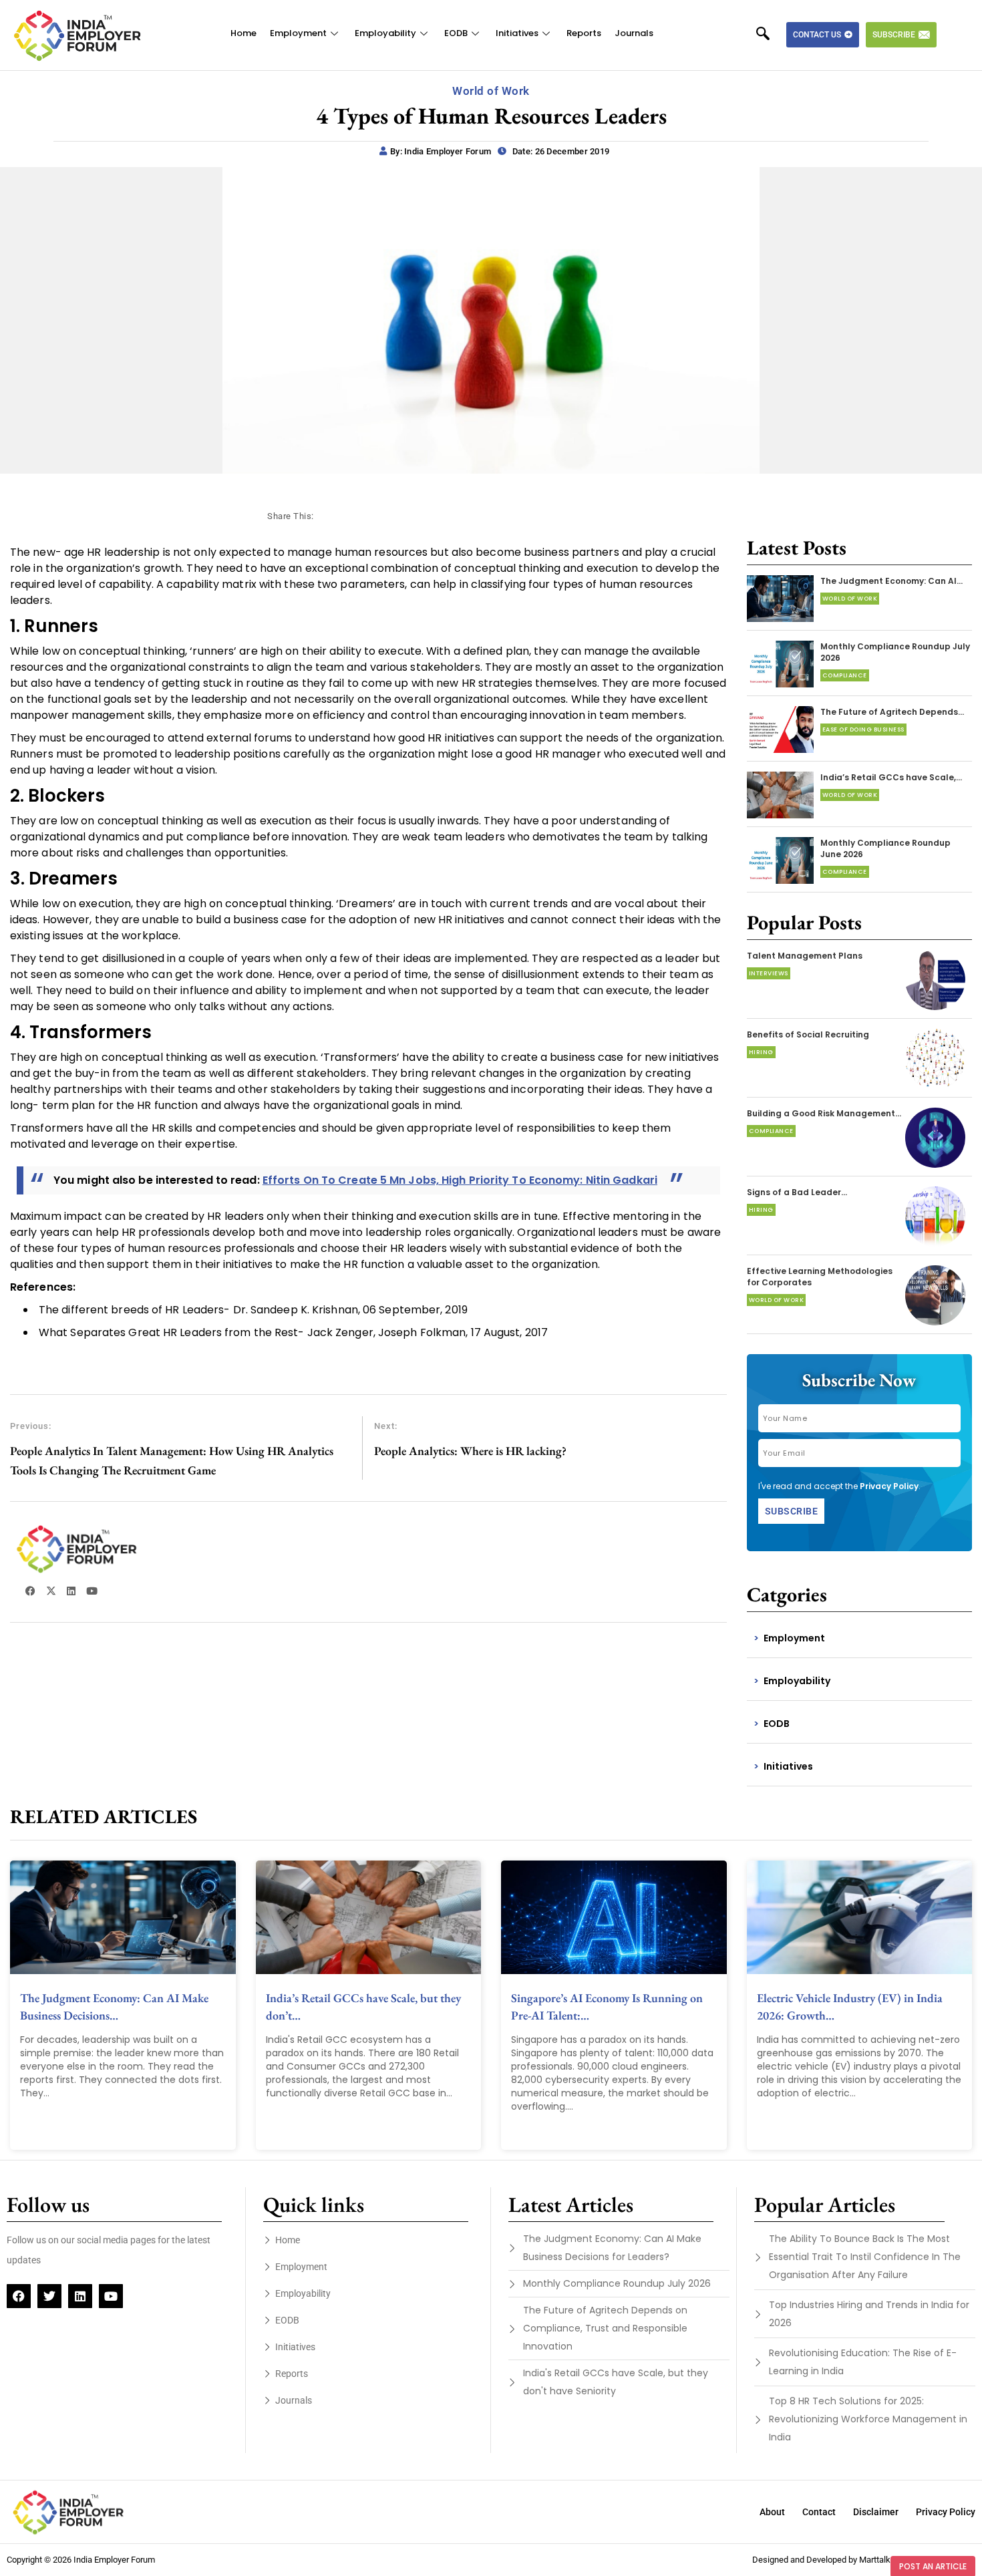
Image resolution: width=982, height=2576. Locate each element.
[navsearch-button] (770, 35)
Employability (385, 33)
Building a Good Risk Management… (824, 1113)
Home (243, 33)
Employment (298, 33)
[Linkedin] (80, 2296)
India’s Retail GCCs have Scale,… (891, 777)
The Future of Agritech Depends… (892, 712)
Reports (584, 33)
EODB (456, 33)
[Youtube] (111, 2296)
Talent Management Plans (805, 956)
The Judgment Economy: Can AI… (891, 581)
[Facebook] (19, 2296)
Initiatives (517, 33)
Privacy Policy (889, 1486)
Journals (634, 33)
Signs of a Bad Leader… (797, 1192)
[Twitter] (49, 2296)
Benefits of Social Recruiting (808, 1034)
